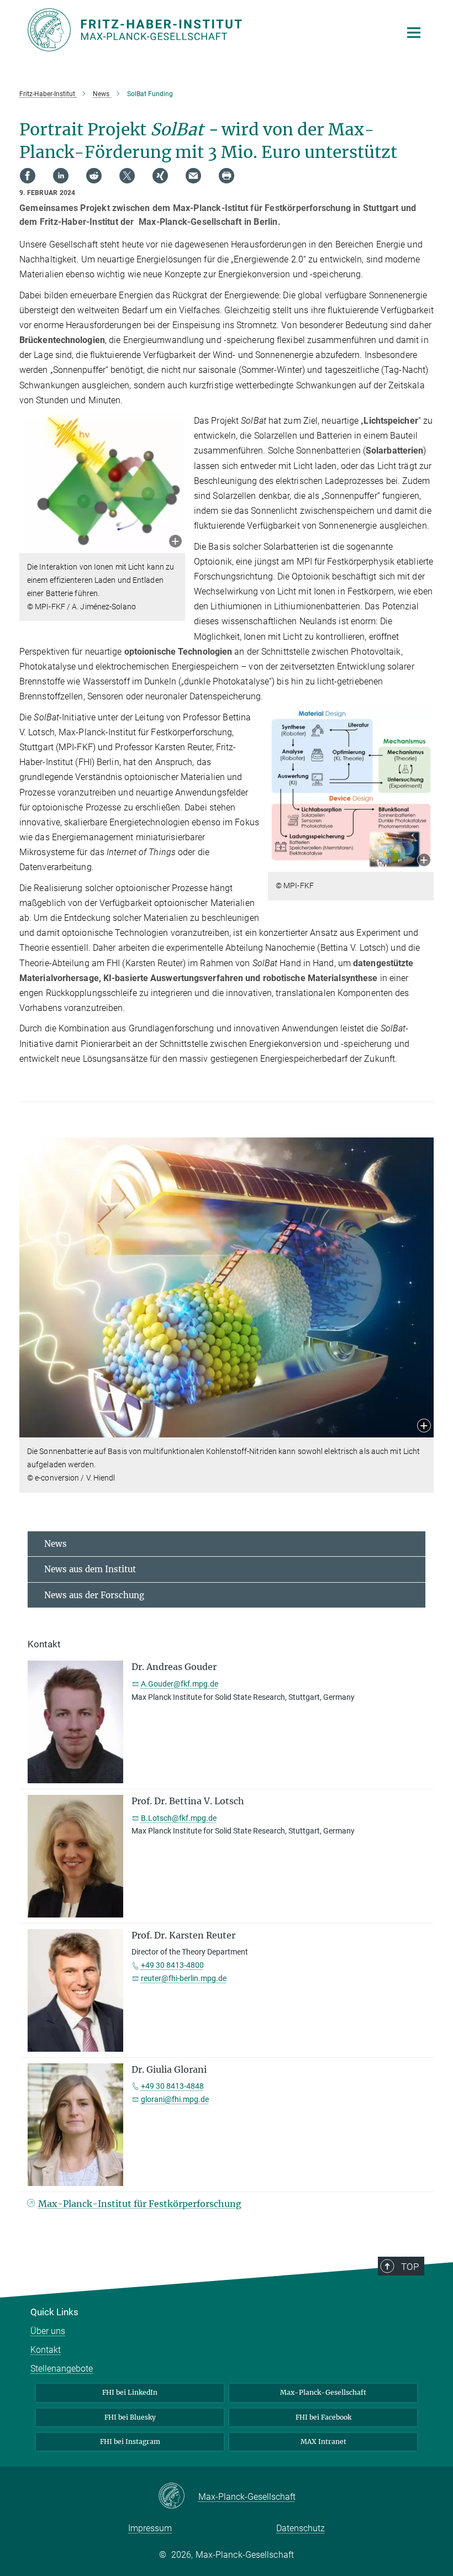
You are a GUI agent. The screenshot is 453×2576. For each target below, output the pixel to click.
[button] (175, 542)
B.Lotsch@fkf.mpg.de (179, 1818)
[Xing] (160, 176)
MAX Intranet (323, 2441)
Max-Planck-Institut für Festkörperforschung (140, 2204)
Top (410, 2267)
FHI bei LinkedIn (130, 2392)
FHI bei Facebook (323, 2417)
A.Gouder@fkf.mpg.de (180, 1684)
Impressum (150, 2528)
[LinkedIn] (61, 176)
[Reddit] (94, 176)
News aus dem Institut (90, 1569)
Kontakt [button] (44, 1644)
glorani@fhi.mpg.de (175, 2099)
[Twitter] (127, 176)
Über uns (48, 2331)
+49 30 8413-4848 (172, 2086)
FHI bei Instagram (130, 2441)
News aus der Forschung (94, 1595)
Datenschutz (301, 2528)
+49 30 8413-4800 (172, 1965)
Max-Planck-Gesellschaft (323, 2392)
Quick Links (54, 2312)
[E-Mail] (193, 176)
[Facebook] (28, 176)
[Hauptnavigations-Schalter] (414, 33)
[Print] (227, 176)
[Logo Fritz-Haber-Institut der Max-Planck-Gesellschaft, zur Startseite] (207, 30)
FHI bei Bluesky (130, 2417)
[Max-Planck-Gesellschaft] (178, 2496)
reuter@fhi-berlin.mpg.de (184, 1978)
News (56, 1544)
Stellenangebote (62, 2369)
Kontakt (46, 2350)
